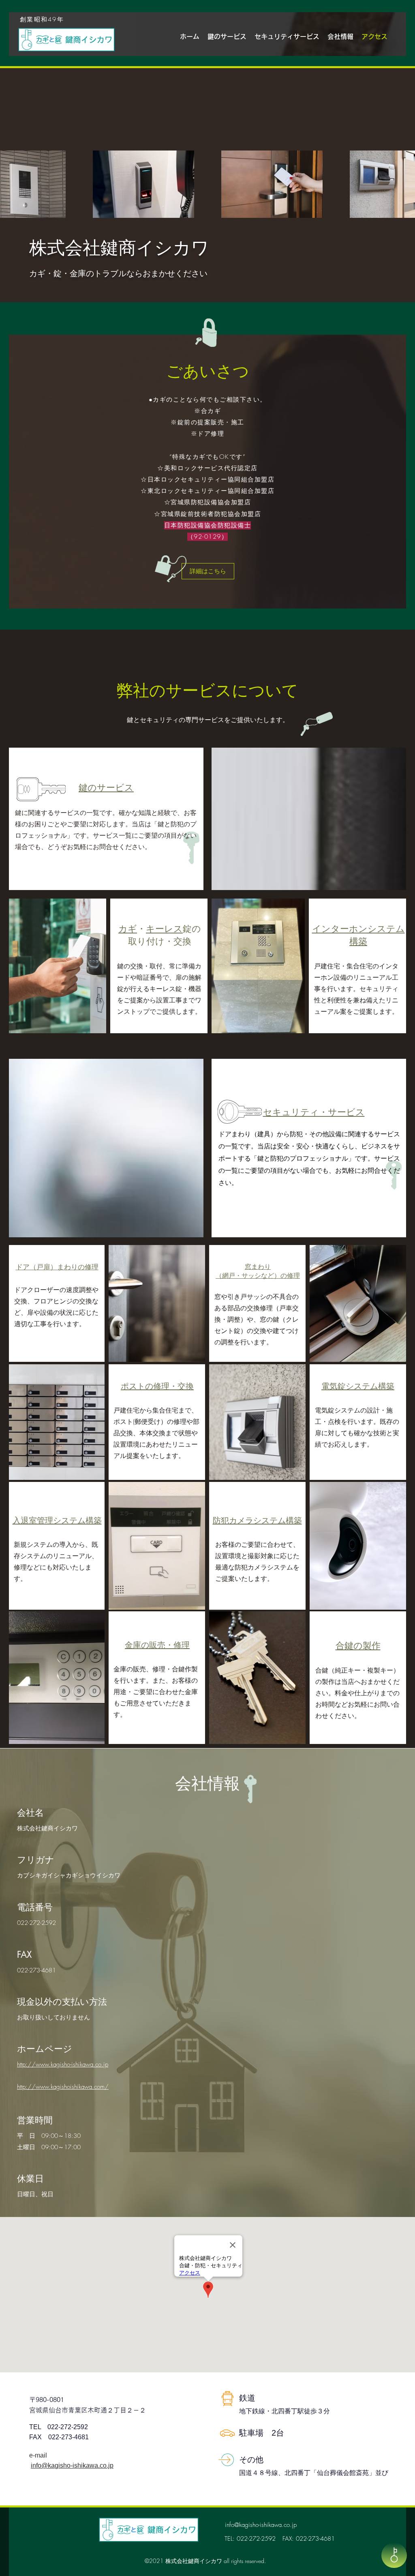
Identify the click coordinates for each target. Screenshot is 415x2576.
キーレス (164, 929)
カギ (128, 929)
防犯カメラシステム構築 (257, 1520)
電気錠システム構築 (358, 1386)
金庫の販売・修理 (157, 1645)
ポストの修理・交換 (157, 1386)
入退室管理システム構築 (57, 1520)
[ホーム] (394, 2555)
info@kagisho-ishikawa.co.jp (72, 2465)
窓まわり (258, 1267)
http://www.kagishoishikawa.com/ (63, 2087)
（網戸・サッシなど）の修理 (258, 1276)
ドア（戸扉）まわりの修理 (57, 1267)
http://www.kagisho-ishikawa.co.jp (63, 2064)
